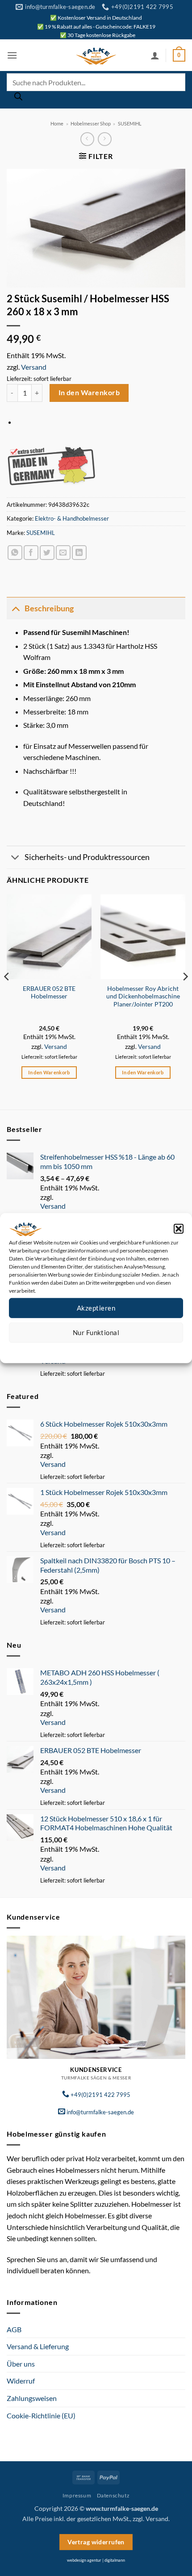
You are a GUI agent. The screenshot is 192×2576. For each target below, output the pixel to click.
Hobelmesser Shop (91, 123)
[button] (179, 1228)
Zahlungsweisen (32, 2398)
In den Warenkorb (89, 392)
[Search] (18, 99)
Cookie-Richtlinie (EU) (41, 2415)
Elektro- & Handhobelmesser (72, 518)
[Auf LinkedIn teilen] (79, 553)
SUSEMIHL (130, 123)
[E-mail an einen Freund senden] (63, 553)
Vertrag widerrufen (96, 2542)
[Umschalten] (15, 608)
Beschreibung (49, 608)
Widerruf (21, 2381)
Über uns (21, 2364)
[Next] (185, 994)
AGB (14, 2329)
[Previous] (7, 994)
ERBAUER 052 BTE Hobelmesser (49, 993)
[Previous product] (105, 139)
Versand (34, 367)
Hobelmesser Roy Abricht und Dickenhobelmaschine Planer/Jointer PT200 (143, 996)
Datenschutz (103, 1349)
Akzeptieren (96, 1308)
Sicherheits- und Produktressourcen (87, 857)
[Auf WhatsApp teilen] (15, 553)
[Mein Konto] (155, 55)
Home (57, 123)
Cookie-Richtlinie (64, 1349)
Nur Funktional (96, 1332)
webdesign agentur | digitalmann (96, 2560)
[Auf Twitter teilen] (47, 553)
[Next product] (87, 139)
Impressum (136, 1349)
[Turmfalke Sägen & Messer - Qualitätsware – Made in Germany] (96, 55)
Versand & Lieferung (38, 2346)
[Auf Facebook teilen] (31, 553)
